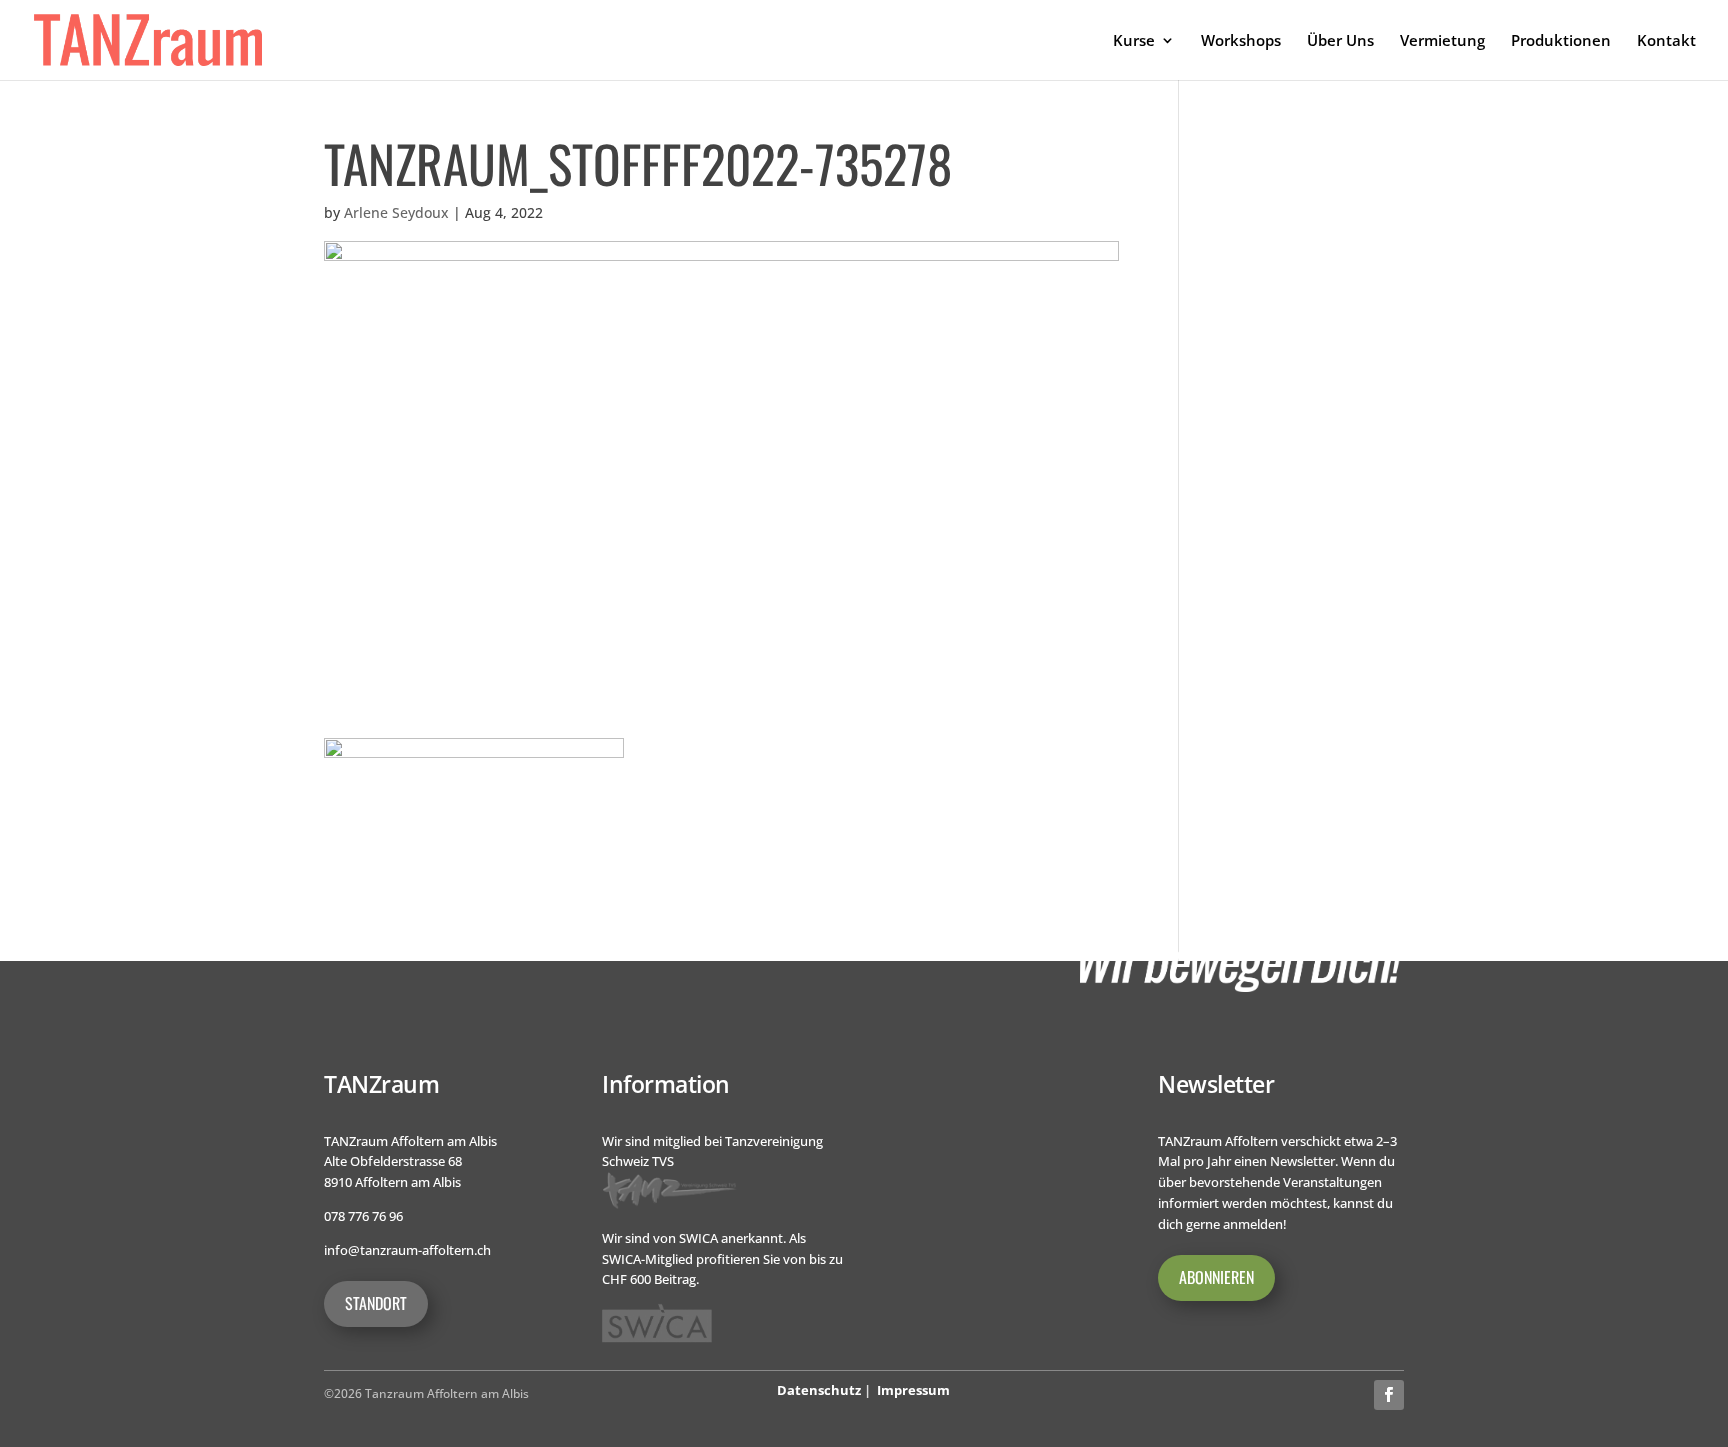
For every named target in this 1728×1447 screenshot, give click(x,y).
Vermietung (1442, 41)
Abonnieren (1216, 1277)
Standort (376, 1303)
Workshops (1241, 41)
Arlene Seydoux (396, 212)
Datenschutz (819, 1390)
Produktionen (1561, 41)
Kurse (1134, 41)
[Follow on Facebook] (1389, 1395)
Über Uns (1340, 41)
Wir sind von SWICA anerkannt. (694, 1238)
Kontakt (1666, 41)
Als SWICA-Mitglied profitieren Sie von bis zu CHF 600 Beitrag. (722, 1259)
